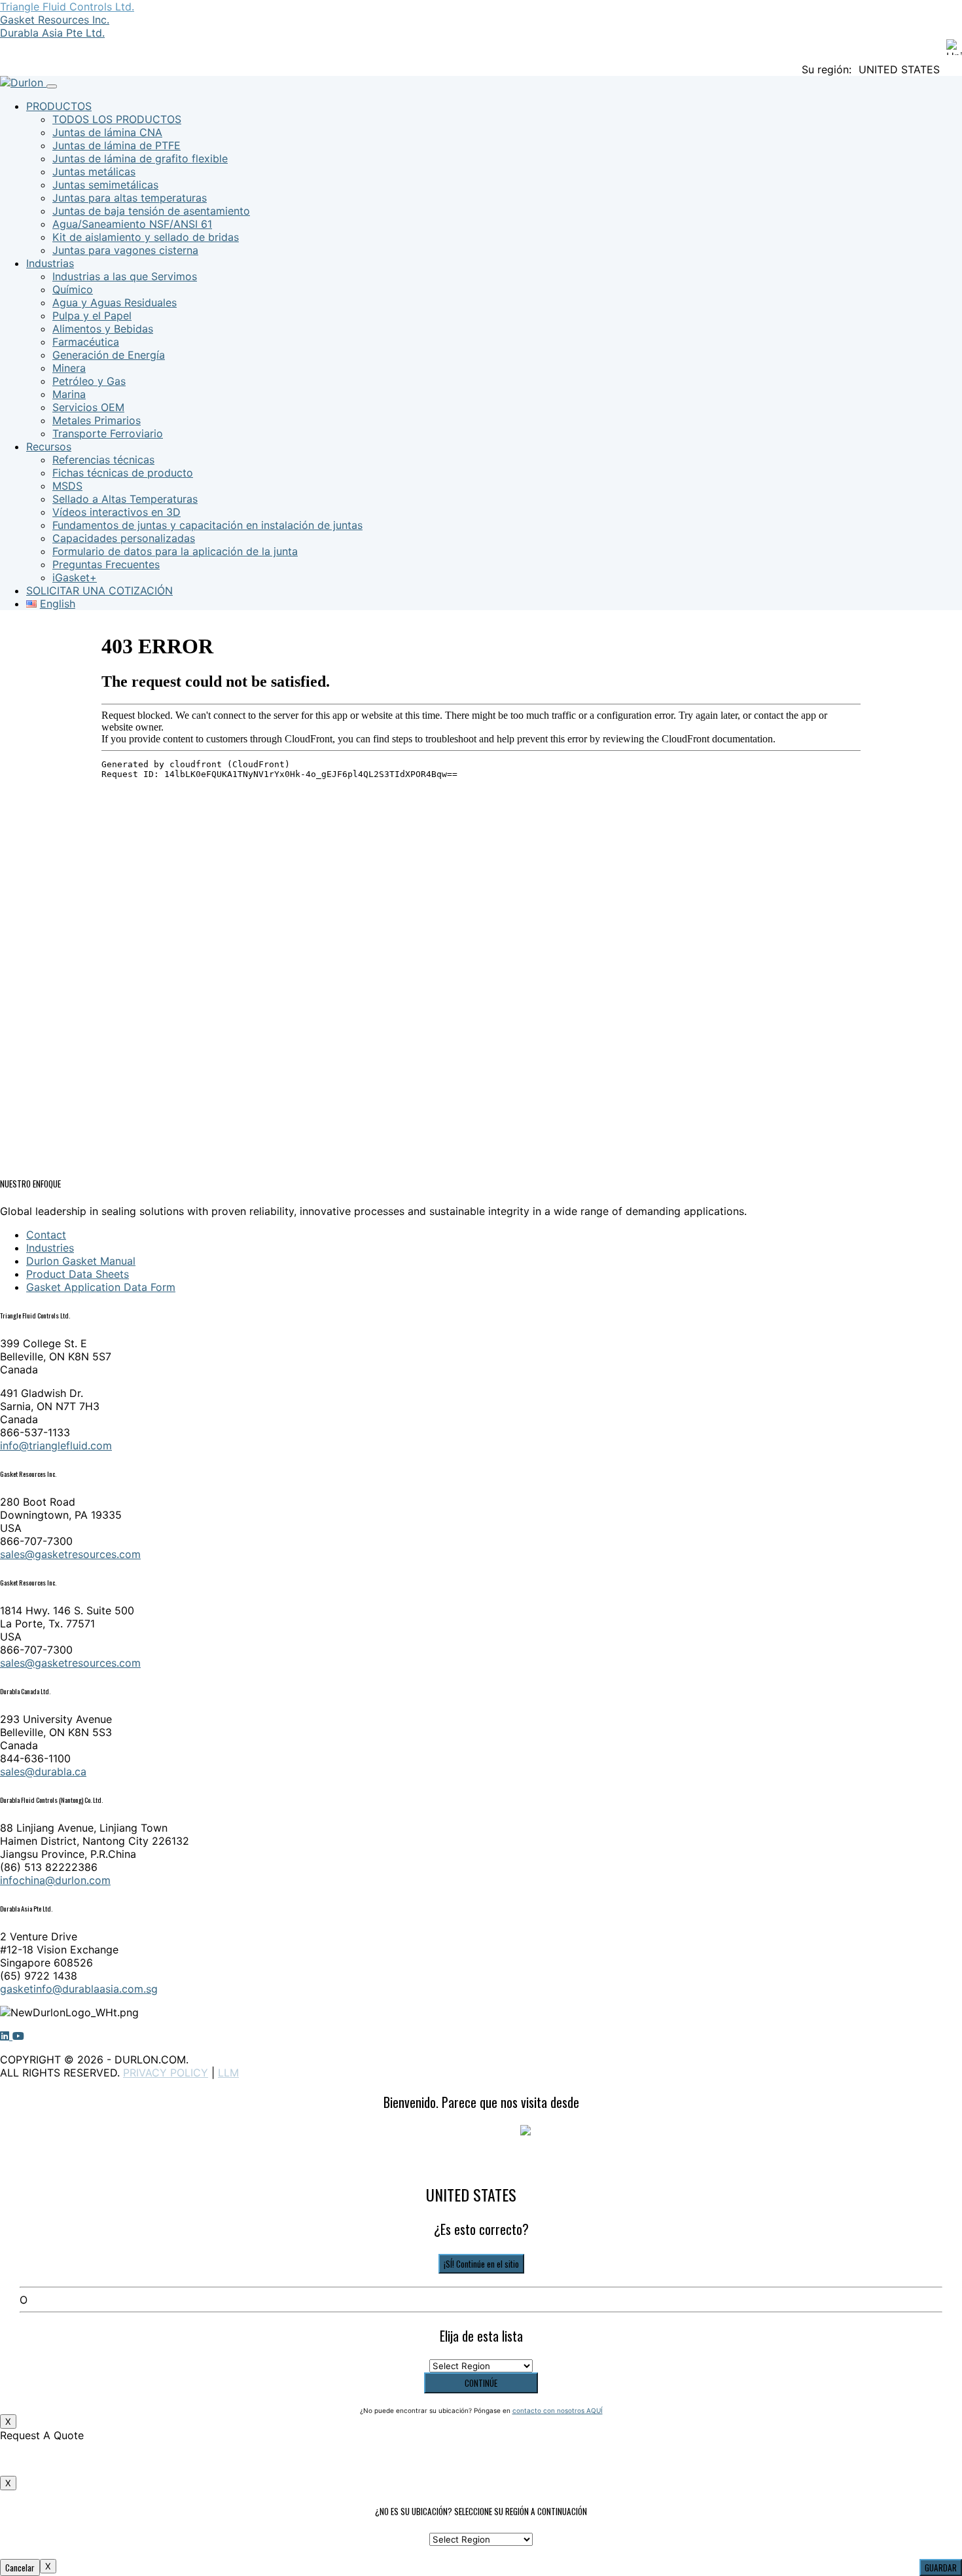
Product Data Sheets (78, 1274)
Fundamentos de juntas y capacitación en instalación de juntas (207, 525)
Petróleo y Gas (89, 381)
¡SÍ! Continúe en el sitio (481, 2264)
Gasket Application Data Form (101, 1287)
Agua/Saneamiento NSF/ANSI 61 (132, 224)
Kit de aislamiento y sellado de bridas (146, 237)
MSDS (67, 486)
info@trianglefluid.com (56, 1445)
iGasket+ (75, 577)
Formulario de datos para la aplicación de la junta (175, 551)
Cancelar (20, 2567)
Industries (50, 1248)
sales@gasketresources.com (70, 1554)
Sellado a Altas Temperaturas (125, 499)
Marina (69, 394)
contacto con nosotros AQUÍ (558, 2410)
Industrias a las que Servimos (125, 276)
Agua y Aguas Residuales (115, 302)
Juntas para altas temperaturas (130, 198)
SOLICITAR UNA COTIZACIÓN (99, 590)
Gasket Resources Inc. (55, 20)
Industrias (50, 263)
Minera (69, 368)
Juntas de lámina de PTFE (116, 145)
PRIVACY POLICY (166, 2073)
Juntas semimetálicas (105, 185)
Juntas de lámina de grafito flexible (140, 158)
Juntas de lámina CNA (107, 132)
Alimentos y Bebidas (103, 329)
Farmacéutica (86, 342)
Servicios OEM (88, 407)
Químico (73, 289)
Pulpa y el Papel (92, 316)
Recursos (49, 446)
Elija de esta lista (481, 2336)
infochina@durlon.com (55, 1880)
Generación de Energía (109, 355)
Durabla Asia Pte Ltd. (52, 33)
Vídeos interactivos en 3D (116, 512)
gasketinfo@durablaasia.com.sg (79, 1989)
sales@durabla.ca (43, 1771)
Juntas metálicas (94, 172)
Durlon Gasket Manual (81, 1261)
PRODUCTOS (59, 106)
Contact (46, 1235)
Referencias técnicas (103, 460)
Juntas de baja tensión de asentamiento (151, 211)
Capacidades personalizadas (124, 538)
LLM (228, 2073)
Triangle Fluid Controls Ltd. (67, 7)
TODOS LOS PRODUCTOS (117, 119)
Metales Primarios (97, 420)
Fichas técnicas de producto (123, 473)
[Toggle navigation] (52, 86)
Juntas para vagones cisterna (125, 250)
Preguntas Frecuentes (106, 564)
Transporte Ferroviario (108, 433)
